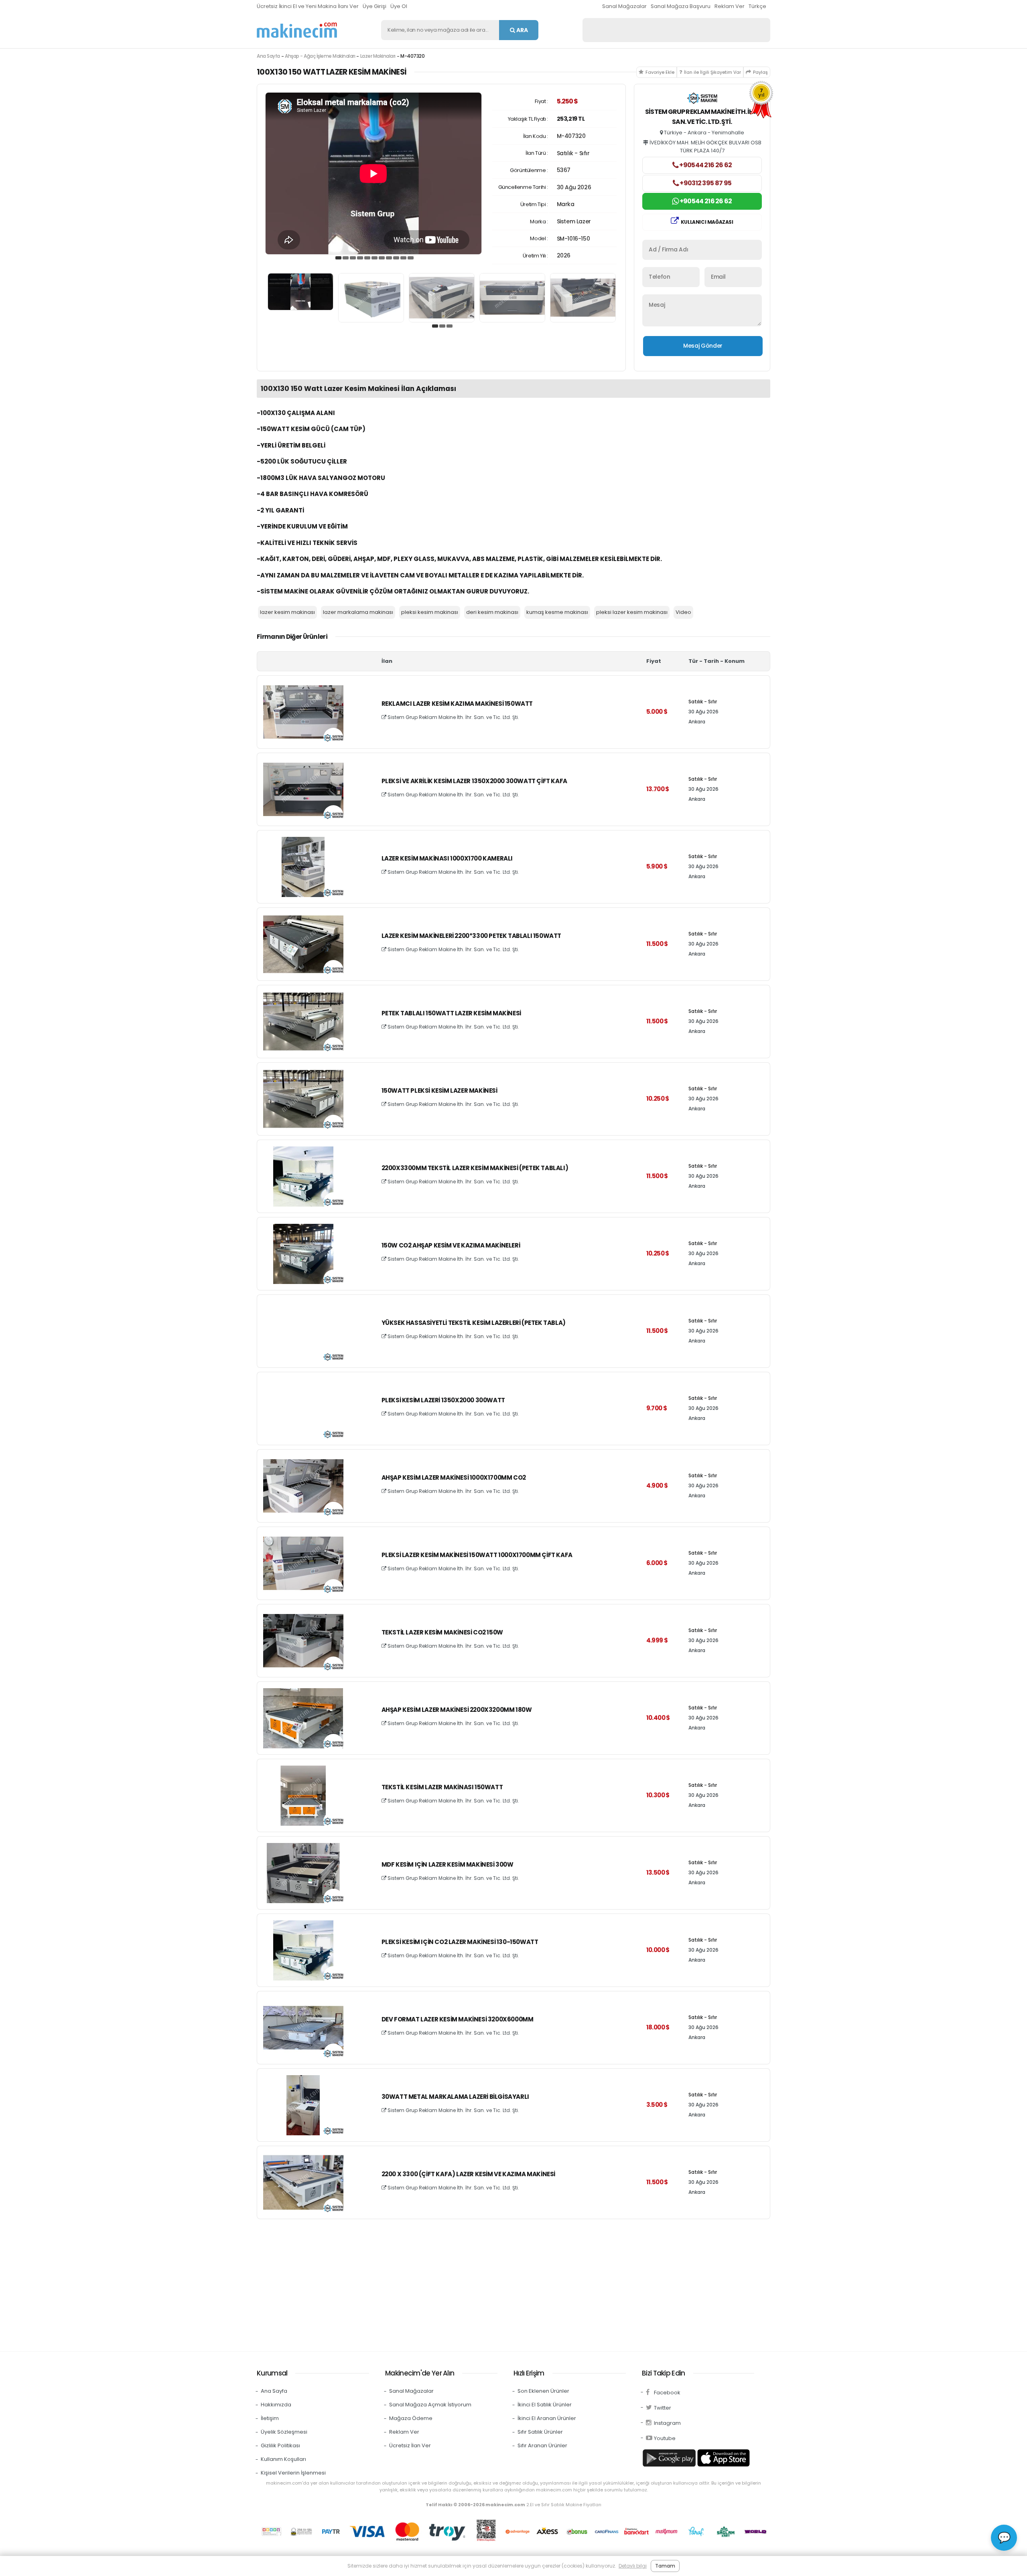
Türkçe (757, 6)
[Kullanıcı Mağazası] (702, 99)
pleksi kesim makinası (430, 612)
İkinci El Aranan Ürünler (547, 2418)
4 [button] (360, 258)
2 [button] (346, 258)
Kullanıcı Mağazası (707, 222)
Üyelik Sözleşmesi (284, 2432)
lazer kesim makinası (287, 612)
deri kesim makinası (492, 612)
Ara (522, 30)
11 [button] (411, 258)
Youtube (665, 2438)
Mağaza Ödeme (411, 2418)
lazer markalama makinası (358, 612)
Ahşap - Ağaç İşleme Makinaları (320, 56)
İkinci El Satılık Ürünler (545, 2405)
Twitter (663, 2408)
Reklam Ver (730, 6)
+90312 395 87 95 (705, 183)
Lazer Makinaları (378, 56)
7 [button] (382, 258)
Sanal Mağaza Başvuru (681, 6)
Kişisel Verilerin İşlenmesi (293, 2473)
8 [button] (389, 258)
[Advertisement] (497, 2283)
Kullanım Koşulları (283, 2459)
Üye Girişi (374, 6)
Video (683, 612)
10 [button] (404, 258)
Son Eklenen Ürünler (543, 2391)
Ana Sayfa (268, 56)
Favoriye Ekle (660, 72)
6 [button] (375, 258)
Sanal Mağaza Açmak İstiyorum (430, 2405)
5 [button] (367, 258)
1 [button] (339, 258)
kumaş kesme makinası (557, 612)
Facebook (667, 2393)
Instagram (667, 2423)
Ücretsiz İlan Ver (410, 2445)
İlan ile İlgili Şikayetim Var (712, 72)
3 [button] (353, 258)
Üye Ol (399, 6)
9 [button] (396, 258)
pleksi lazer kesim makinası (632, 612)
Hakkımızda (276, 2405)
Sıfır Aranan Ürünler (542, 2445)
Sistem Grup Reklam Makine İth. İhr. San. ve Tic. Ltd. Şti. (453, 717)
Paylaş (760, 72)
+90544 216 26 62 (705, 165)
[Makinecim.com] (297, 30)
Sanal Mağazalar (624, 6)
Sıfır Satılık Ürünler (540, 2432)
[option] (373, 173)
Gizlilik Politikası (280, 2445)
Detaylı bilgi (633, 2566)
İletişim (270, 2418)
